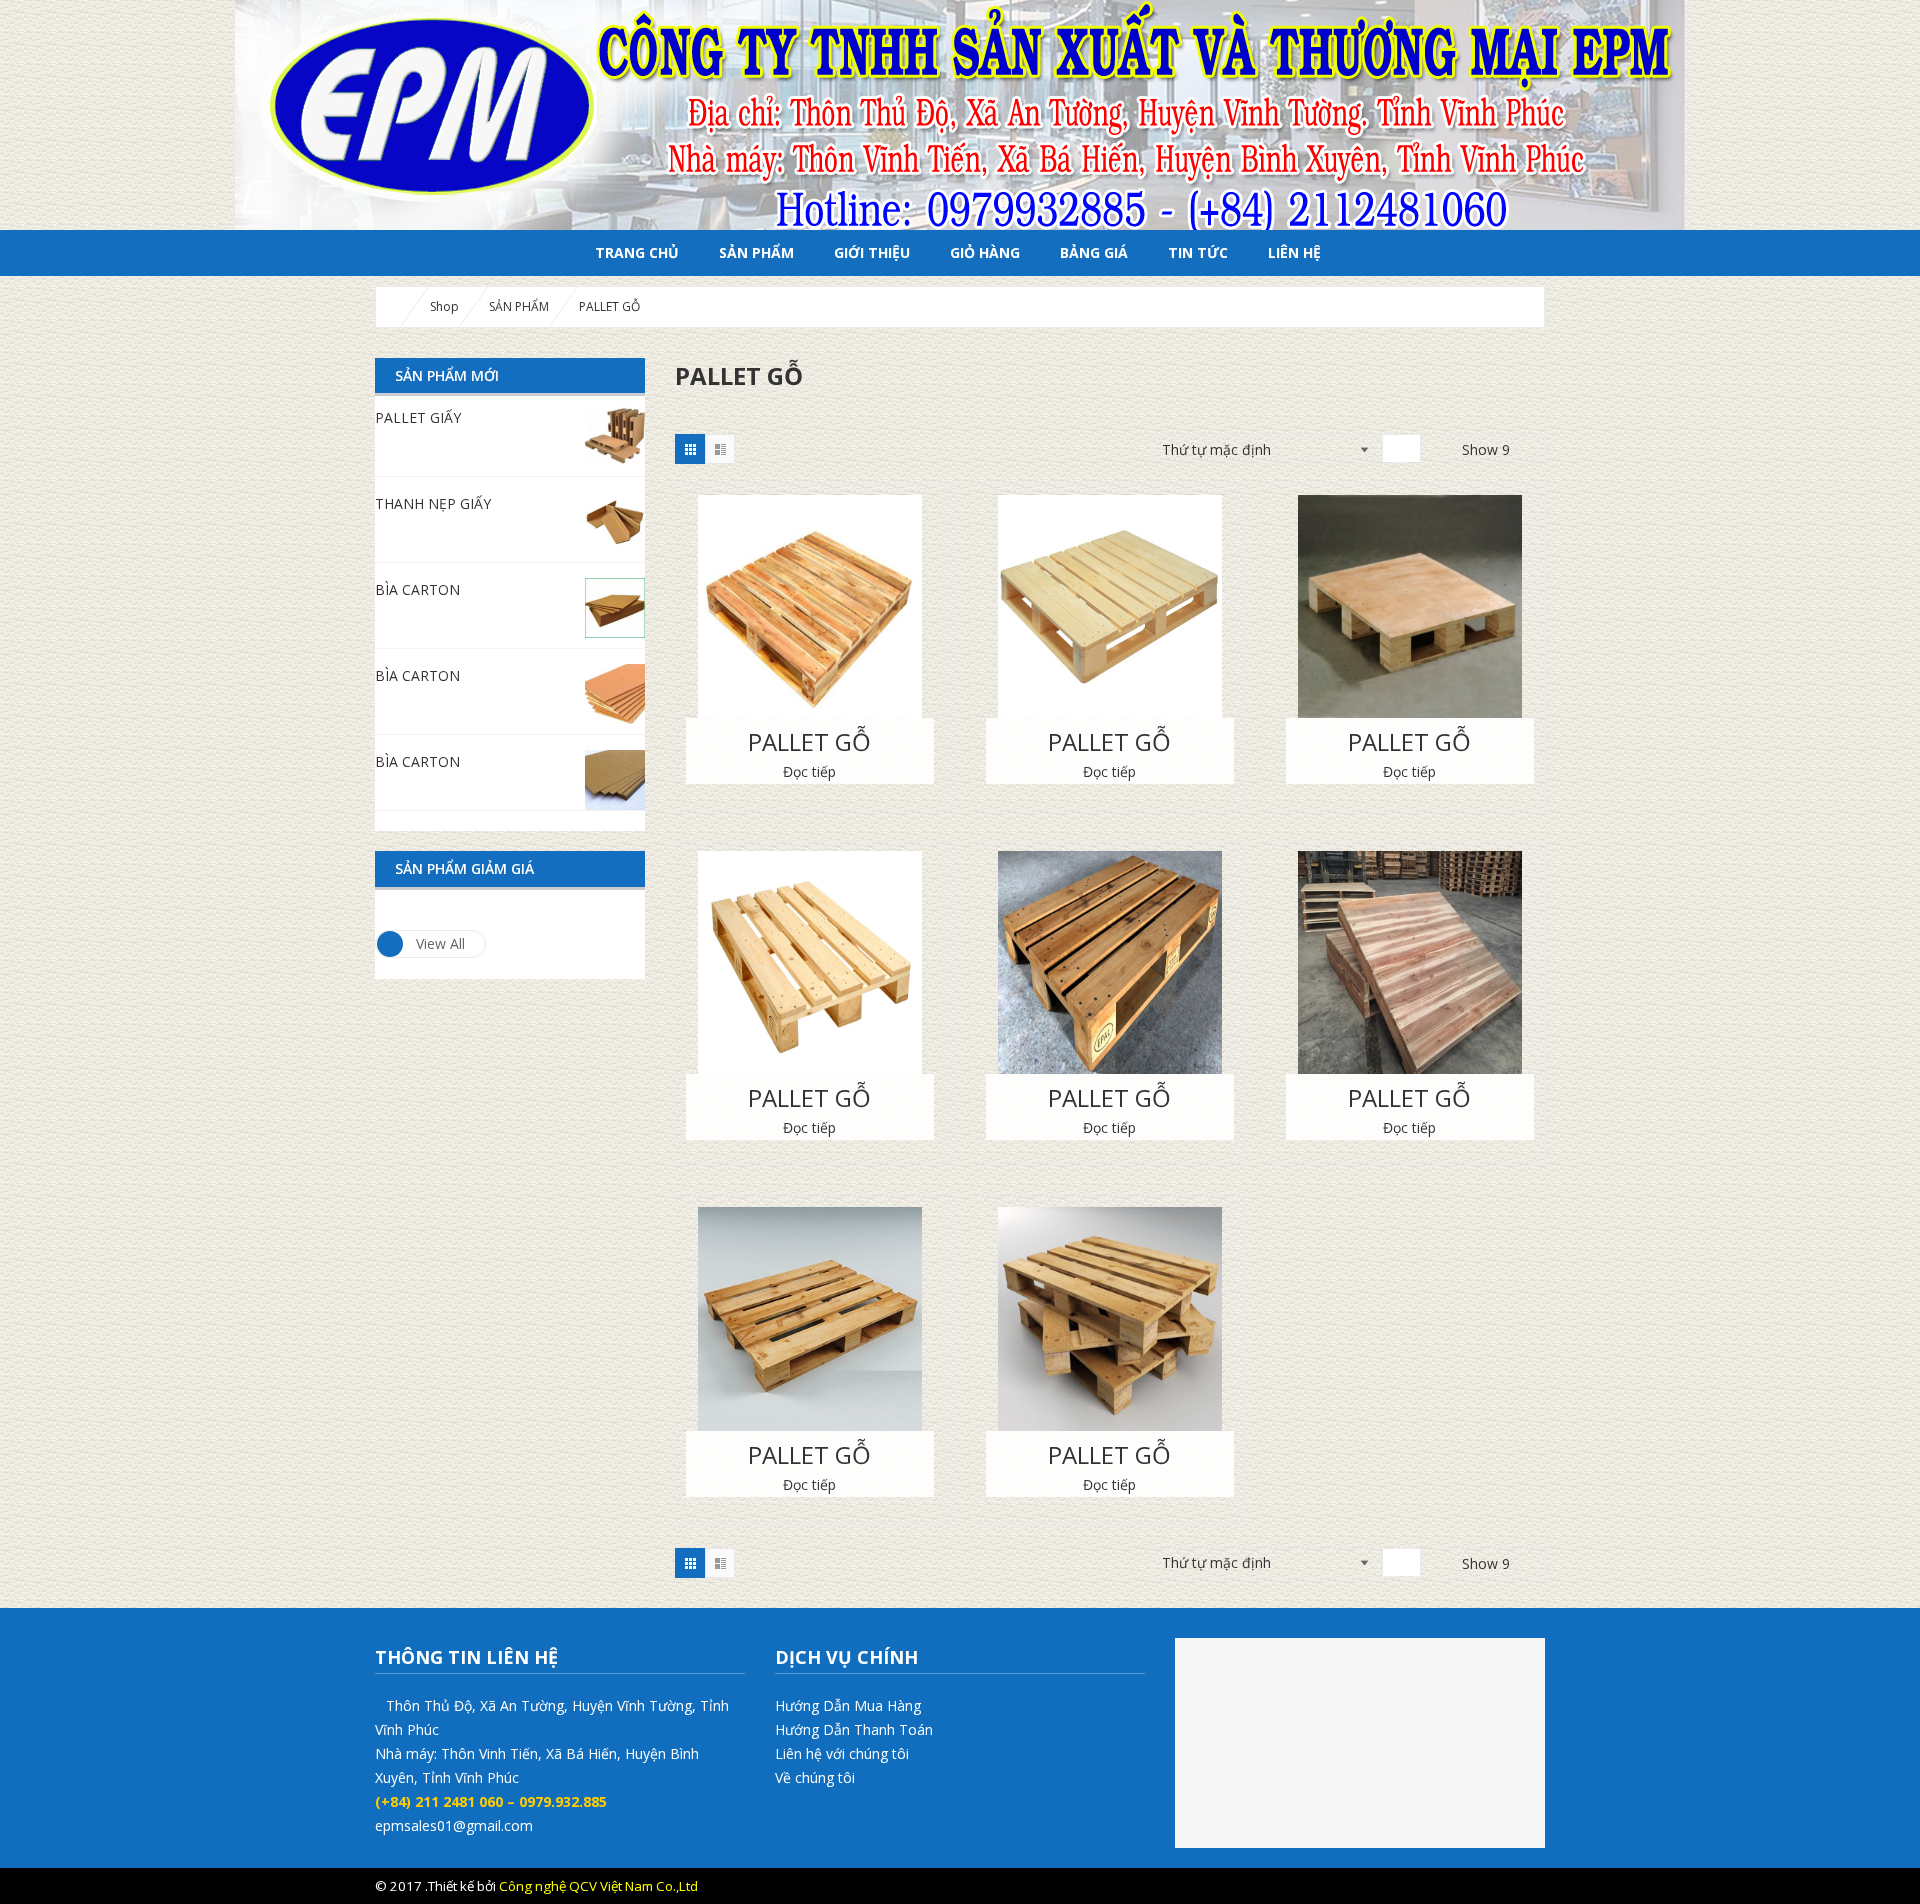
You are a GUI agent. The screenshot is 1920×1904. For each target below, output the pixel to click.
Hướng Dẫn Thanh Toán (854, 1729)
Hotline (1476, 1885)
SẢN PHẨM (756, 252)
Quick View (810, 583)
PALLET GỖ (809, 741)
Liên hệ (1294, 252)
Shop (444, 306)
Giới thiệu (872, 252)
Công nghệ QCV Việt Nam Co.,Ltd (598, 1886)
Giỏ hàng (985, 252)
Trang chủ (637, 252)
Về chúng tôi (815, 1777)
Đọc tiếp (809, 771)
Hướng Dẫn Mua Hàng (848, 1705)
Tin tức (1198, 252)
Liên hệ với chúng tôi (842, 1753)
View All (440, 943)
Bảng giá (1094, 252)
